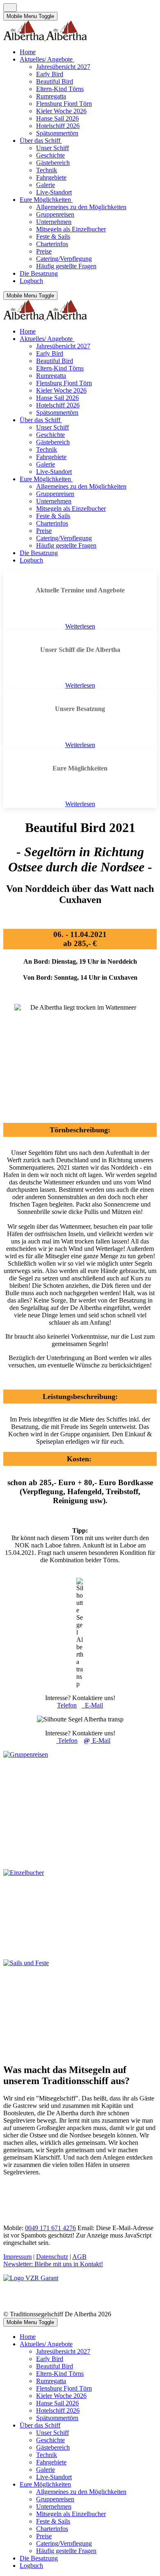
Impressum (17, 2257)
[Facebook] (7, 2292)
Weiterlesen (80, 626)
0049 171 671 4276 (50, 2228)
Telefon (67, 1705)
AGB (79, 2257)
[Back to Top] (10, 8)
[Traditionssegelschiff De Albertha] (45, 38)
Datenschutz (52, 2257)
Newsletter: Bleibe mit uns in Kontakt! (53, 2264)
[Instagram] (7, 2299)
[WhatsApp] (7, 2307)
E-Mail (94, 1705)
